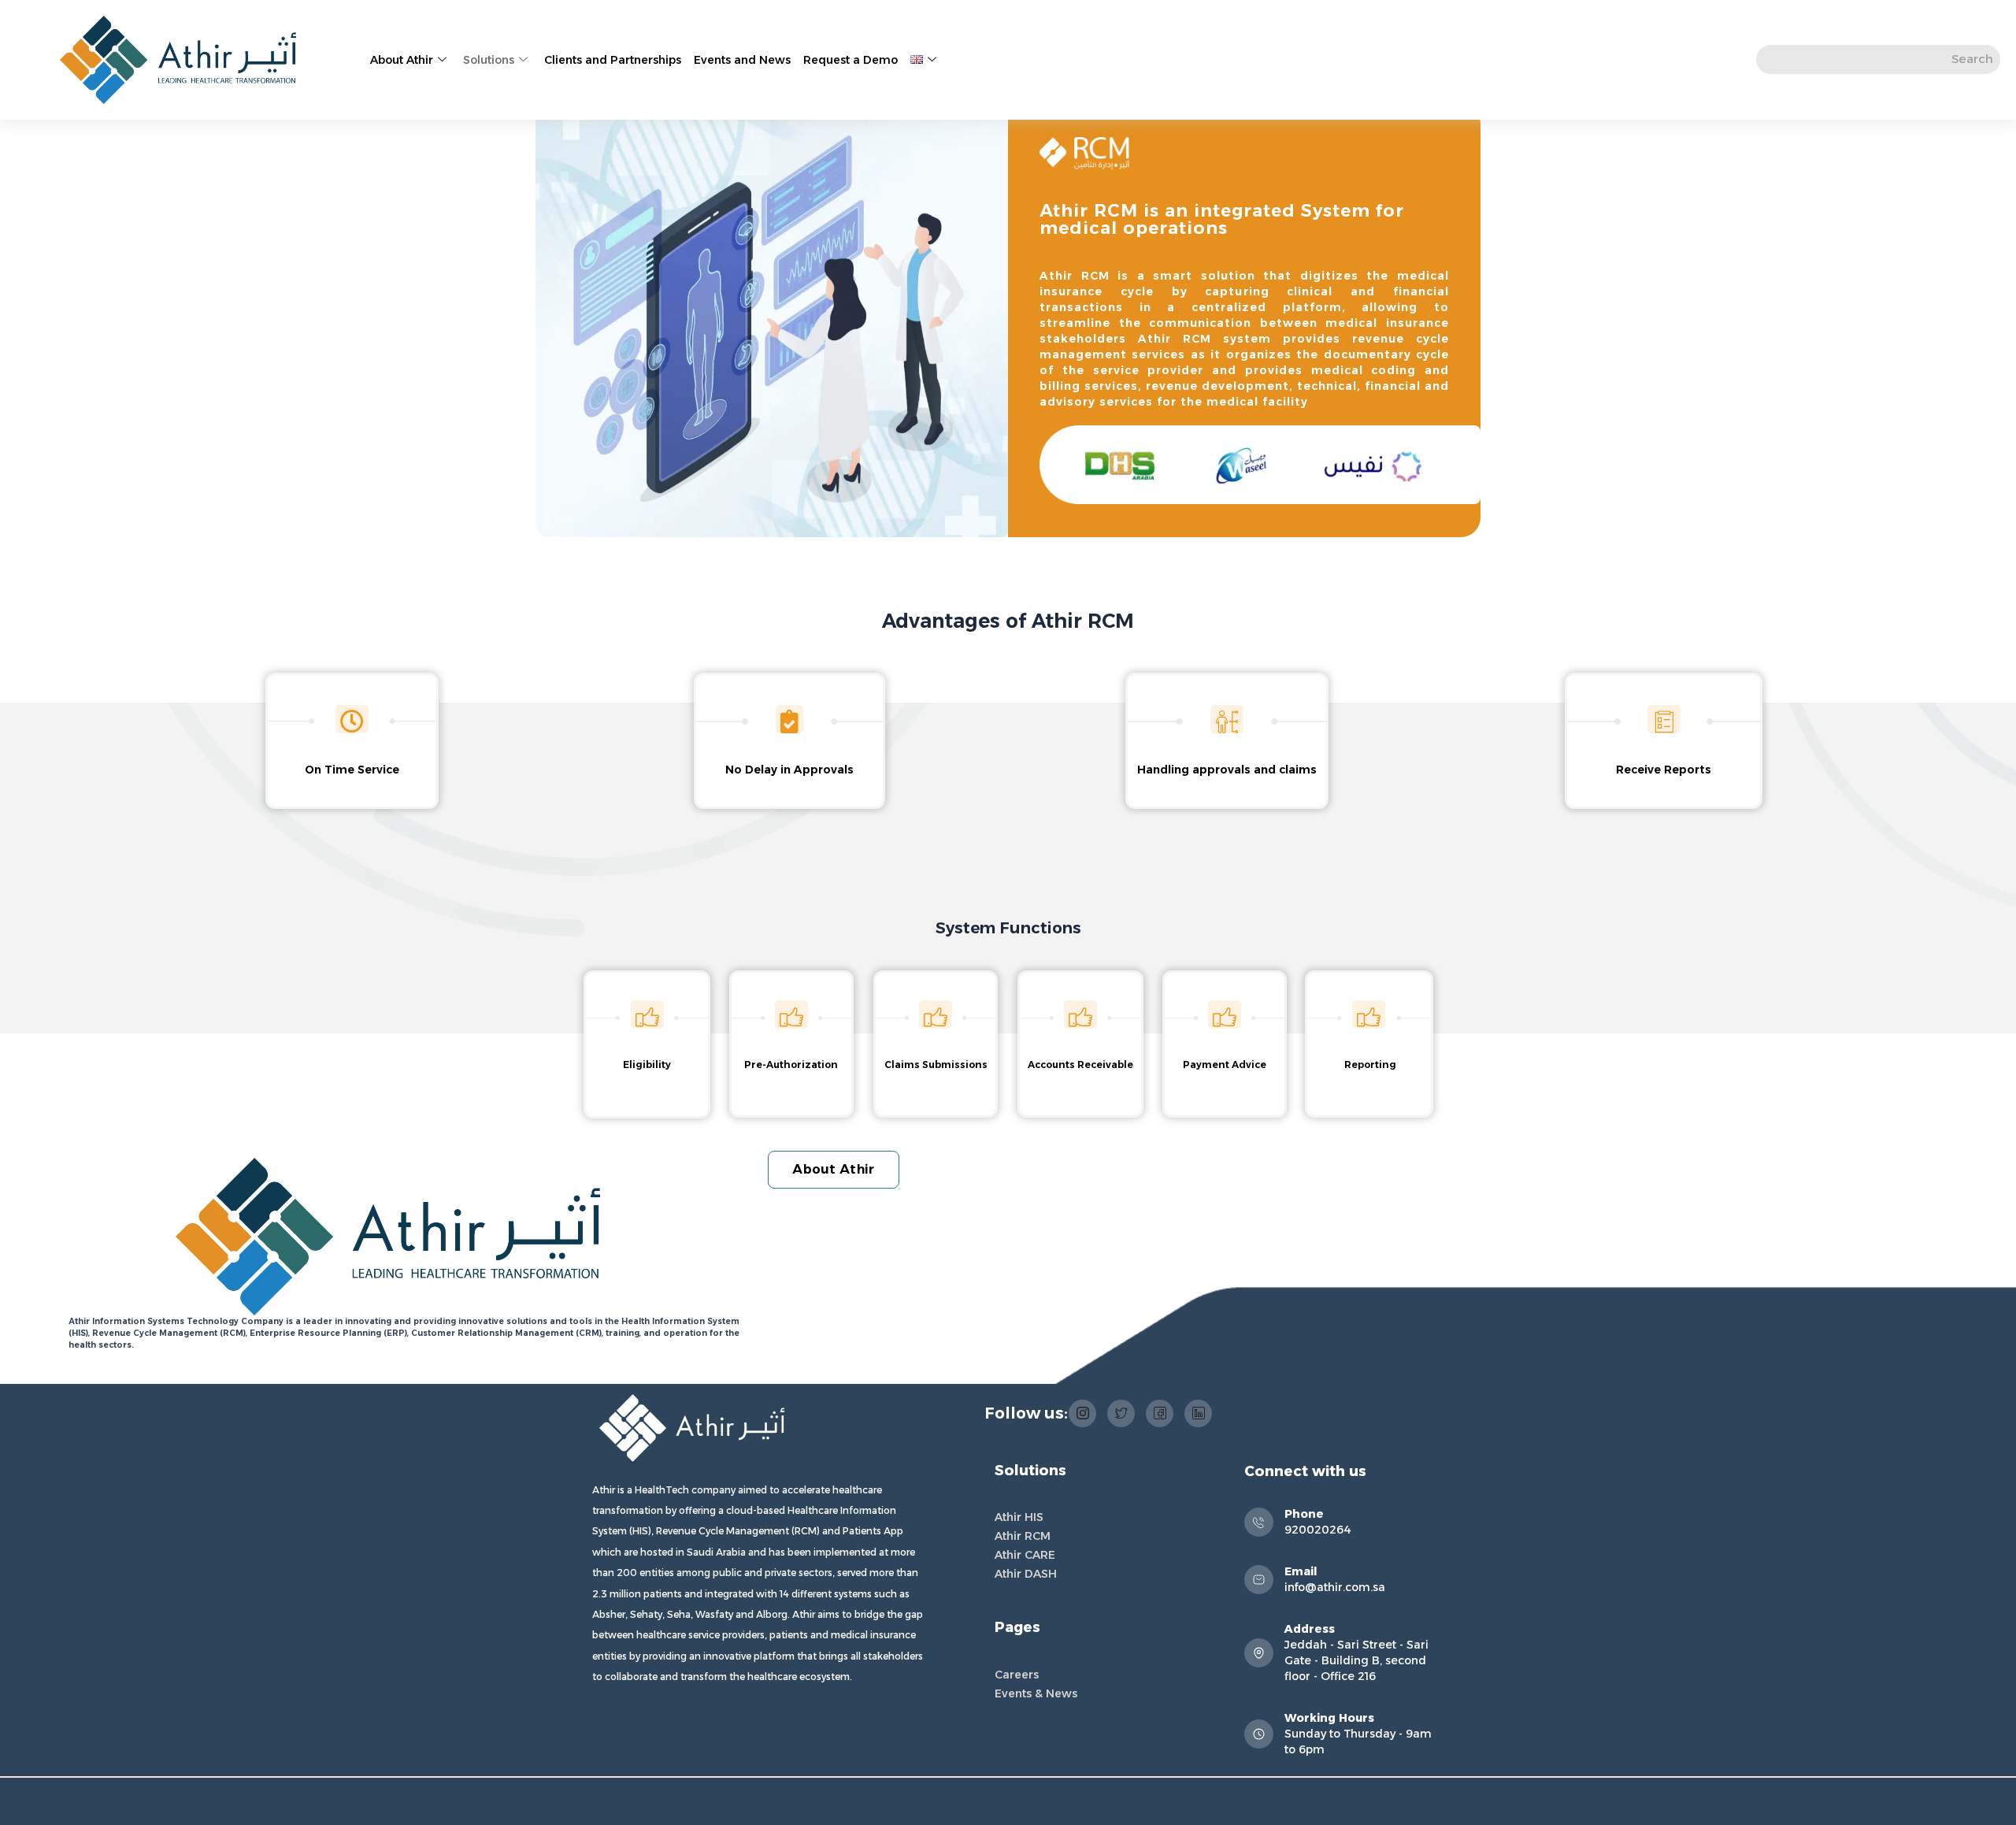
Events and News (742, 60)
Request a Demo (850, 60)
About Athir (402, 60)
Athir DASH (1026, 1574)
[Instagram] (1082, 1413)
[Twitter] (1121, 1413)
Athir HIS (1019, 1517)
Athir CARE (1025, 1555)
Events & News (1036, 1693)
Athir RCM (1023, 1536)
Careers (1017, 1675)
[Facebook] (1160, 1413)
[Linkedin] (1198, 1413)
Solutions (489, 60)
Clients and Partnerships (613, 60)
